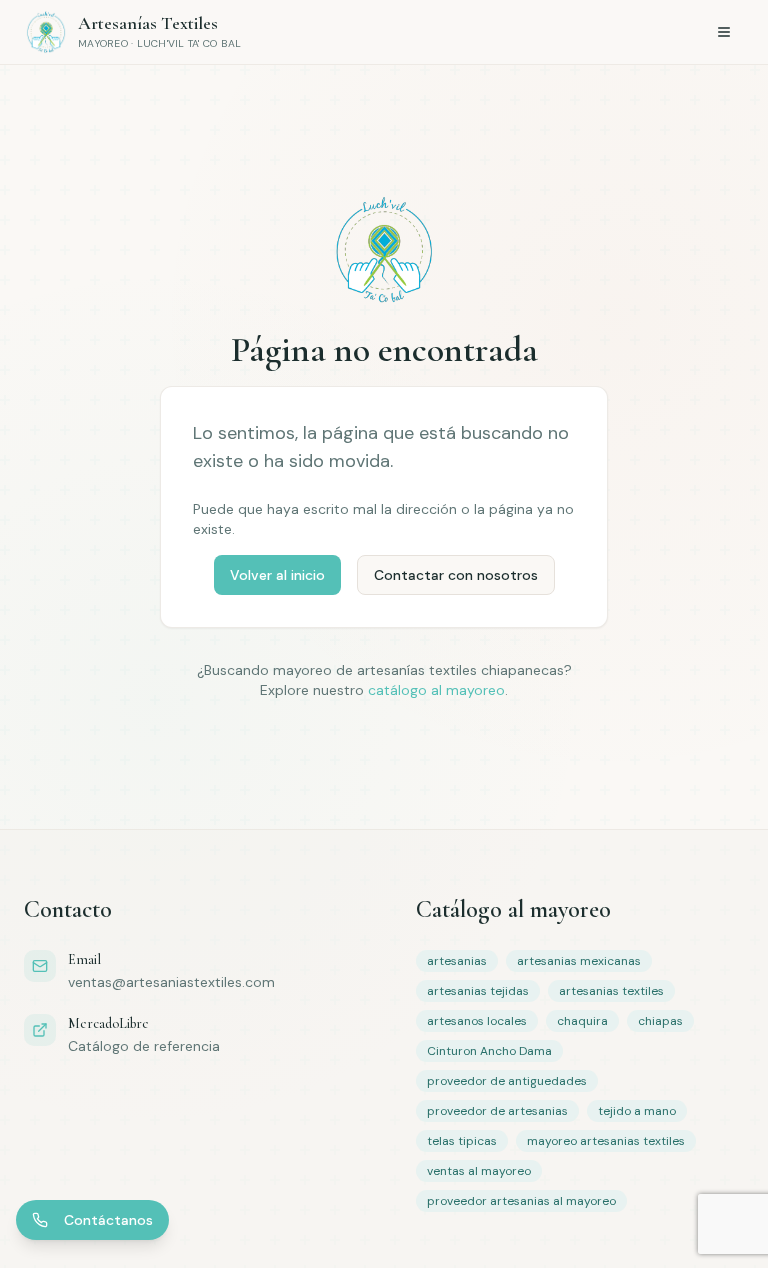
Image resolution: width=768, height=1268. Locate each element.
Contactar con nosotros (456, 575)
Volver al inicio (277, 575)
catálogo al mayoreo (436, 690)
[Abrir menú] (724, 32)
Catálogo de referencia (144, 1046)
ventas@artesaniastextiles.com (171, 982)
